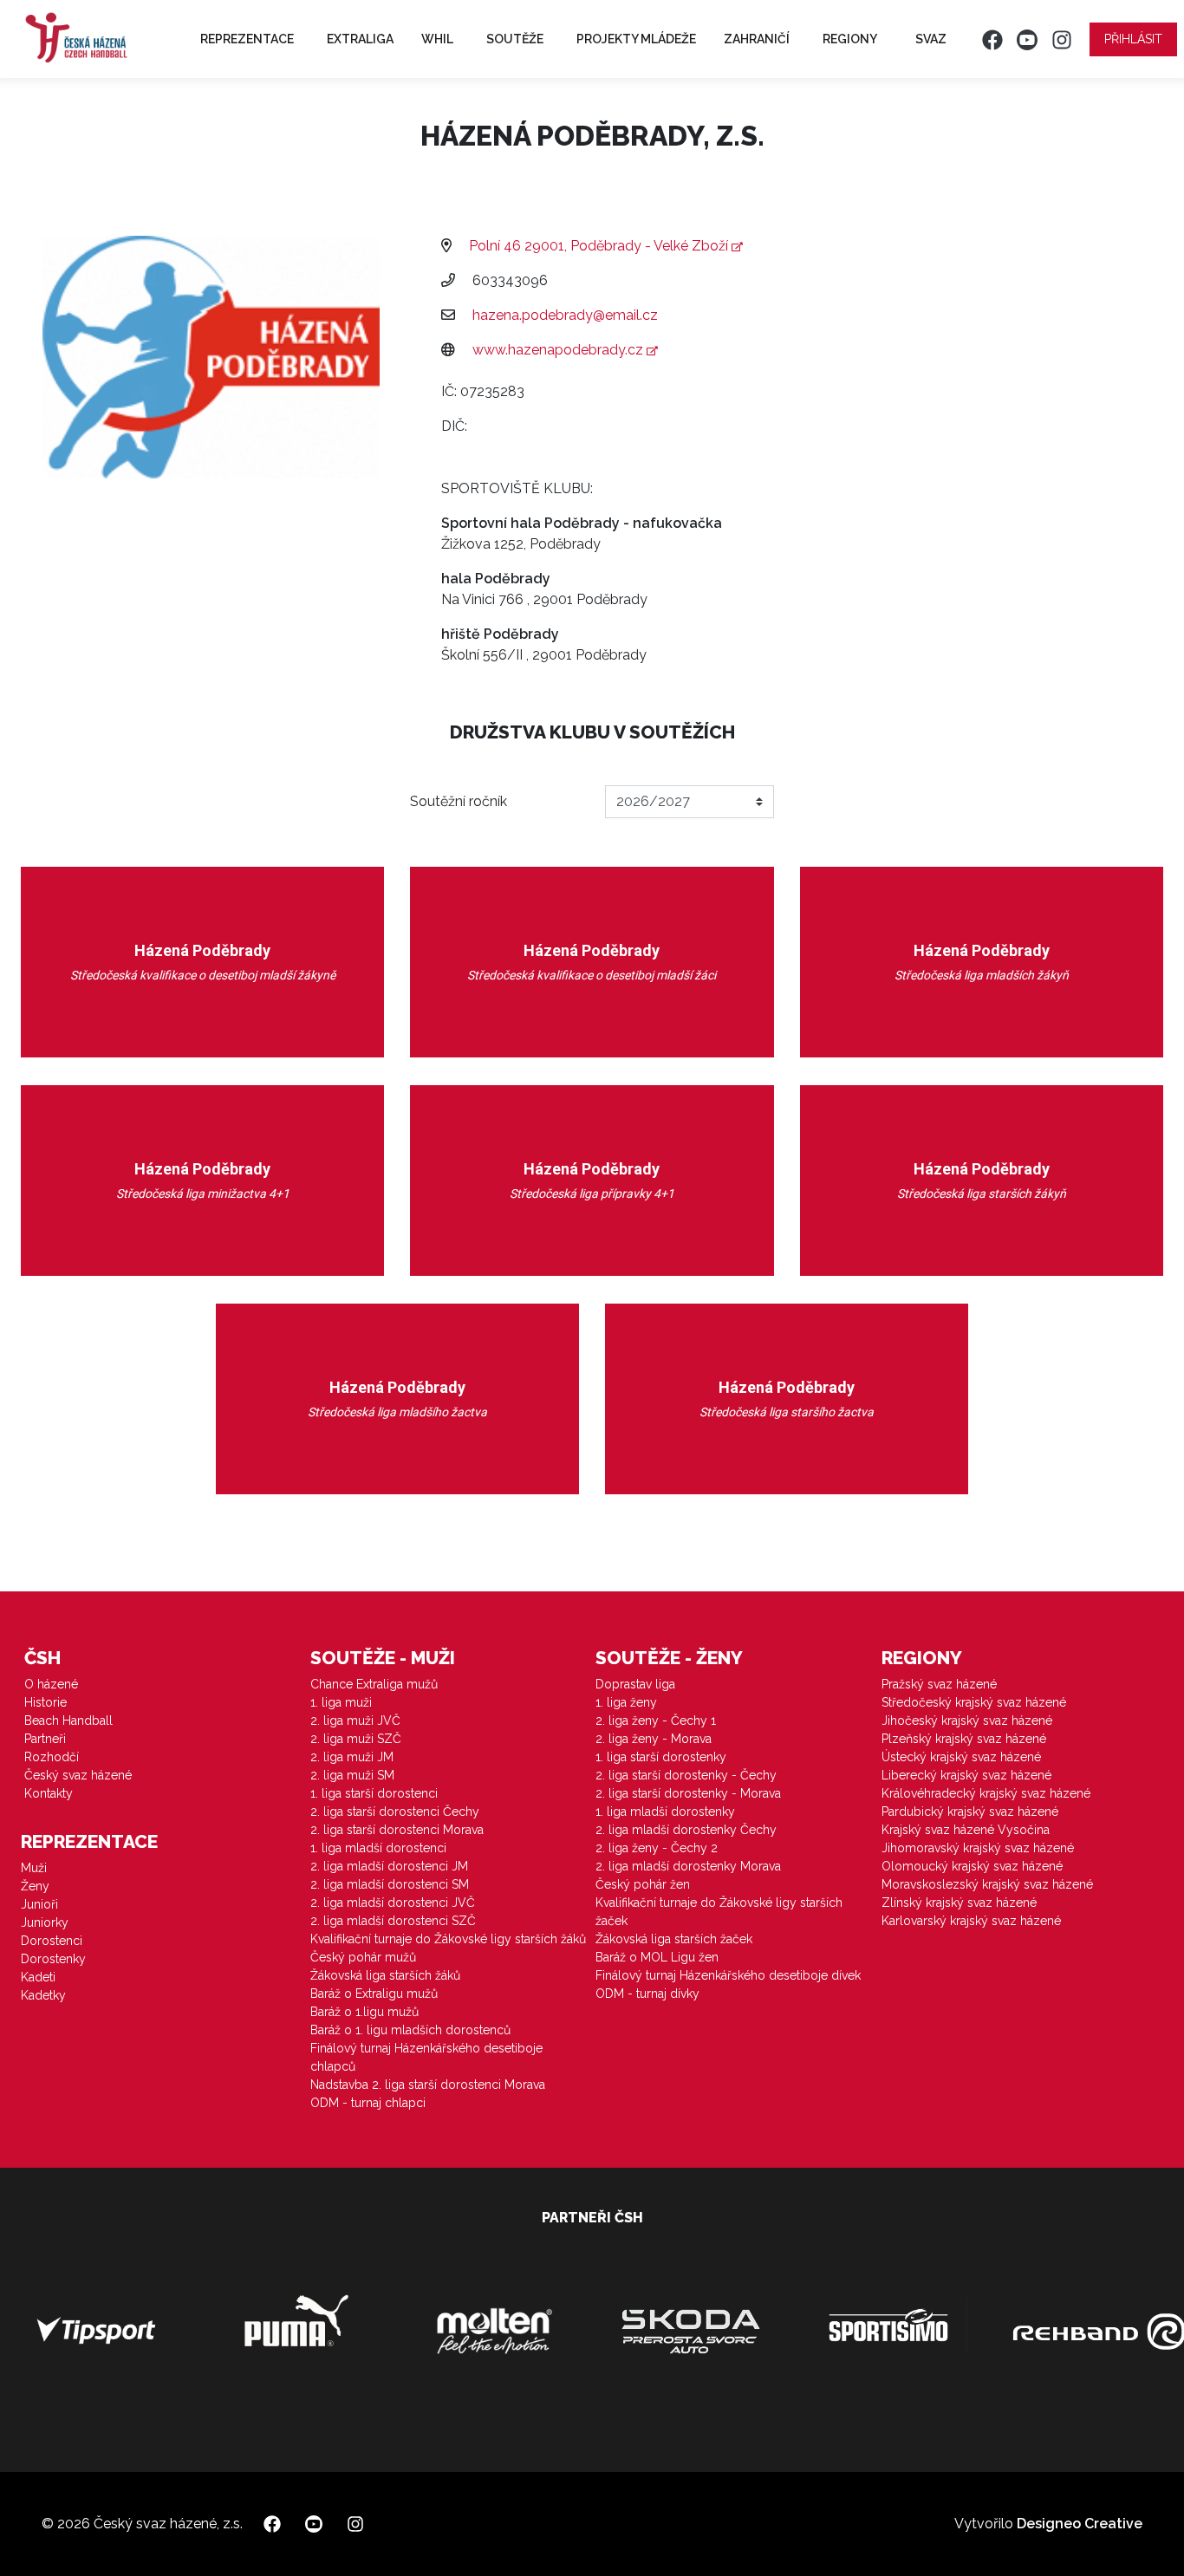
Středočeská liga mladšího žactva (397, 1412)
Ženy (35, 1886)
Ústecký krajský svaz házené (961, 1757)
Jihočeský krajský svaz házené (967, 1721)
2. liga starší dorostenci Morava (397, 1830)
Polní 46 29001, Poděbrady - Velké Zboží (600, 246)
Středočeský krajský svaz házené (974, 1702)
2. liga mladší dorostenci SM (390, 1884)
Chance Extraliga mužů (374, 1684)
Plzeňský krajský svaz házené (964, 1739)
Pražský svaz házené (939, 1684)
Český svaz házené (78, 1775)
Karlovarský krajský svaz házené (971, 1921)
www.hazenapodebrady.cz (559, 350)
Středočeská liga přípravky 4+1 (592, 1194)
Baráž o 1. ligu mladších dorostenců (410, 2030)
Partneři (45, 1739)
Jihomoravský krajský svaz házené (978, 1848)
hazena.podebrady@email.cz (565, 315)
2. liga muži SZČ (356, 1739)
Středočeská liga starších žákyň (982, 1194)
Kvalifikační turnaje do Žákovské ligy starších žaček (719, 1912)
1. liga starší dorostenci (374, 1793)
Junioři (39, 1904)
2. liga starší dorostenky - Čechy (686, 1775)
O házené (51, 1684)
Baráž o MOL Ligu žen (657, 1957)
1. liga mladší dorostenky (665, 1812)
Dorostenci (52, 1941)
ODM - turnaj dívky (647, 1994)
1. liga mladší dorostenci (378, 1848)
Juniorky (45, 1922)
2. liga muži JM (352, 1757)
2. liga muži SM (352, 1775)
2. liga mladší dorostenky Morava (688, 1866)
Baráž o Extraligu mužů (374, 1994)
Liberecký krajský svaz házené (966, 1775)
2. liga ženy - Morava (654, 1739)
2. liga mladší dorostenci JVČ (393, 1903)
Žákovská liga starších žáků (385, 1975)
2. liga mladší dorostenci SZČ (393, 1921)
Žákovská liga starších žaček (674, 1939)
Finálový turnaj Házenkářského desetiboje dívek (728, 1975)
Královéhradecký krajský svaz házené (986, 1793)
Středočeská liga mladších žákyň (982, 975)
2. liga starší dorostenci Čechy (395, 1812)
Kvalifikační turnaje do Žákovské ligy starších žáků (448, 1939)
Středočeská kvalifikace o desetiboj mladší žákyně (203, 975)
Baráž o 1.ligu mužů (364, 2012)
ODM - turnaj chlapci (368, 2103)
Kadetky (43, 1995)
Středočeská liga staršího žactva (787, 1412)
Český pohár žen (643, 1884)
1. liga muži (341, 1702)
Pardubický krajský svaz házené (970, 1812)
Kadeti (38, 1977)
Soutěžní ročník (459, 801)
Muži (34, 1868)
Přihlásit (1133, 39)
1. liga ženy (626, 1702)
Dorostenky (53, 1959)
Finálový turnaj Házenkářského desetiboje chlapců (426, 2057)
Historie (46, 1702)
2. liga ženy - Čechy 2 (657, 1848)
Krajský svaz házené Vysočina (966, 1830)
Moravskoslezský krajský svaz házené (987, 1884)
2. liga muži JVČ (355, 1721)
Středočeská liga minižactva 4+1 (203, 1194)
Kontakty (49, 1793)
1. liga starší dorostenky (661, 1757)
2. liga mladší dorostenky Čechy (686, 1830)
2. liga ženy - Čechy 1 (656, 1721)
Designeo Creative (1080, 2524)
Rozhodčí (52, 1757)
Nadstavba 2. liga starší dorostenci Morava (428, 2085)
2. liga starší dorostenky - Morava (688, 1793)
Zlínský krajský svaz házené (959, 1903)
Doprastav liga (635, 1684)
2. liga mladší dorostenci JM (389, 1866)
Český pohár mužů (363, 1957)
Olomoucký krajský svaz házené (972, 1866)
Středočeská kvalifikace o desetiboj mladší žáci (592, 975)
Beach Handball (68, 1721)
